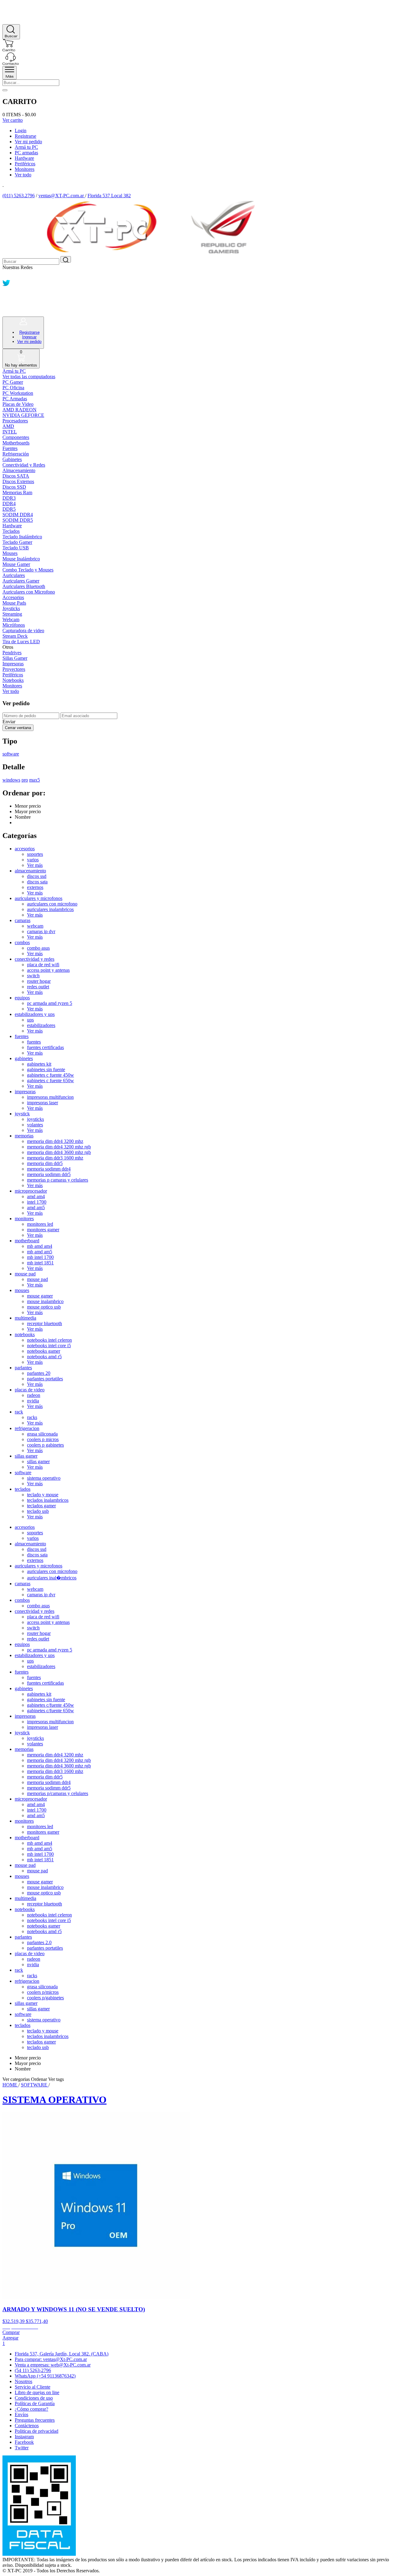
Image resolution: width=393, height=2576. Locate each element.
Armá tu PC (26, 147)
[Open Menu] (10, 73)
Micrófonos (14, 625)
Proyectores (14, 669)
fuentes (22, 1036)
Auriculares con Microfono (29, 592)
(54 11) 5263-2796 (33, 2370)
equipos (22, 998)
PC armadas (26, 153)
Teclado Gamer (17, 542)
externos (35, 887)
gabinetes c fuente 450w (51, 1075)
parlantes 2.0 (39, 1942)
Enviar (9, 722)
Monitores (25, 169)
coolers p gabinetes (45, 1445)
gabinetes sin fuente (46, 1069)
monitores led (40, 1224)
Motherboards (16, 443)
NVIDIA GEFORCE (23, 415)
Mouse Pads (14, 603)
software (11, 754)
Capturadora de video (23, 631)
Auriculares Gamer (21, 581)
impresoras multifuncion (50, 1097)
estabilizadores (41, 1025)
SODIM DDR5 (18, 520)
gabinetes (24, 1058)
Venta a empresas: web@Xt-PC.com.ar (53, 2365)
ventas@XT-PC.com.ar (61, 196)
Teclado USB (16, 548)
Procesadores (15, 421)
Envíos (21, 2415)
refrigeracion (27, 1428)
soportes (35, 854)
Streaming (12, 614)
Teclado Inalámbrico (22, 537)
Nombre (23, 817)
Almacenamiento (19, 470)
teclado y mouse (43, 1495)
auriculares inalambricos (50, 909)
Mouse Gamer (16, 564)
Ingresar (29, 337)
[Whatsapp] (6, 276)
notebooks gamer (44, 1351)
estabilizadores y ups (35, 1014)
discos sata (37, 882)
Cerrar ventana (18, 728)
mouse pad (25, 1274)
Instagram (24, 2437)
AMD (8, 426)
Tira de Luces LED (21, 642)
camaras (23, 920)
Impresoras (13, 664)
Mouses (10, 553)
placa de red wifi (43, 965)
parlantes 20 (39, 1373)
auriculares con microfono (52, 904)
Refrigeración (16, 454)
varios (33, 860)
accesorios (25, 849)
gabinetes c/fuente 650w (51, 1711)
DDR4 (9, 504)
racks (32, 1417)
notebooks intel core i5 (49, 1346)
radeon (34, 1395)
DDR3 (9, 498)
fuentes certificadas (45, 1047)
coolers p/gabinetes (45, 1998)
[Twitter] (6, 285)
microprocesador (31, 1191)
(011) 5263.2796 (19, 196)
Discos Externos (18, 481)
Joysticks (11, 608)
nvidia (33, 1401)
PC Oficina (13, 388)
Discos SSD (14, 487)
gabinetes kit (39, 1064)
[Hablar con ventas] (7, 10)
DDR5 (9, 509)
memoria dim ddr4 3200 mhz (55, 1141)
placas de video (30, 1390)
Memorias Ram (17, 492)
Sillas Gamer (15, 658)
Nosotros (23, 2381)
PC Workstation (18, 393)
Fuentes (10, 448)
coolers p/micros (43, 1992)
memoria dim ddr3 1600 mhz (55, 1158)
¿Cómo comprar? (31, 2409)
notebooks (25, 1334)
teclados (23, 1489)
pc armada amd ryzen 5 (50, 1003)
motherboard (27, 1241)
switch (33, 976)
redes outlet (38, 987)
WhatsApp (45, 2376)
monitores (24, 1219)
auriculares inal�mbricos (52, 1578)
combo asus (38, 948)
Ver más (35, 865)
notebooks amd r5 (44, 1357)
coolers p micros (43, 1439)
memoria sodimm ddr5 (49, 1174)
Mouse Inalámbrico (21, 559)
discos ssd (37, 876)
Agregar (10, 2338)
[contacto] (11, 63)
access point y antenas (48, 970)
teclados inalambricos (48, 1500)
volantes (35, 1125)
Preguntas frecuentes (35, 2420)
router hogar (39, 981)
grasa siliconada (42, 1434)
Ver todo (23, 175)
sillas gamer (26, 1456)
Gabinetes (12, 459)
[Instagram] (6, 303)
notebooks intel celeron (49, 1340)
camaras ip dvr (41, 931)
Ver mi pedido (28, 142)
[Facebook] (6, 294)
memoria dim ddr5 (45, 1163)
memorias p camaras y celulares (58, 1180)
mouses (22, 1290)
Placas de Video (18, 404)
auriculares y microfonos (39, 898)
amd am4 (36, 1196)
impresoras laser (43, 1103)
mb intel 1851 (40, 1263)
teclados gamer (41, 1506)
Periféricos (25, 164)
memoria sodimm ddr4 (49, 1169)
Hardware (24, 158)
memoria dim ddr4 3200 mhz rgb (59, 1147)
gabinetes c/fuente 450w (51, 1705)
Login (21, 131)
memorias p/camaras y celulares (58, 1793)
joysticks (35, 1119)
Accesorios (13, 597)
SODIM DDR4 (18, 515)
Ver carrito (13, 120)
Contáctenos (27, 2426)
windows (11, 780)
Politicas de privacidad (37, 2431)
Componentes (16, 437)
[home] (9, 21)
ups (30, 1020)
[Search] (11, 32)
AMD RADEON (19, 410)
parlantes (23, 1368)
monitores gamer (43, 1230)
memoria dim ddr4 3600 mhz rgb (59, 1152)
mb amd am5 (40, 1252)
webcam (35, 926)
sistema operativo (44, 1478)
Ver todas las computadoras (29, 377)
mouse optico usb (44, 1307)
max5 (35, 780)
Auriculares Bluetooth (24, 586)
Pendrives (12, 653)
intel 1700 (37, 1202)
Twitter (22, 2448)
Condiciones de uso (34, 2398)
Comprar (11, 2332)
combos (22, 942)
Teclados (11, 531)
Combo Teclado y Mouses (28, 570)
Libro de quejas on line (37, 2392)
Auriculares (14, 575)
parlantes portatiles (45, 1379)
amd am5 (36, 1207)
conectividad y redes (35, 959)
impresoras (25, 1092)
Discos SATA (16, 476)
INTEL (10, 432)
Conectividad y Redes (24, 465)
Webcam (11, 619)
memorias (24, 1136)
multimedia (25, 1318)
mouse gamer (40, 1296)
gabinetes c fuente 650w (51, 1080)
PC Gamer (13, 382)
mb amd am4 (40, 1246)
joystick (22, 1114)
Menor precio (28, 806)
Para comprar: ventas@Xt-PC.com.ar (51, 2359)
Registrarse (25, 136)
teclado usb (38, 1511)
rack (19, 1412)
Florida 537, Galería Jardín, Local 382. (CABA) (62, 2354)
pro (25, 780)
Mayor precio (28, 811)
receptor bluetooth (45, 1323)
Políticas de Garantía (35, 2403)
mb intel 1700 (40, 1257)
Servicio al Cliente (33, 2387)
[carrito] (9, 50)
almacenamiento (30, 871)
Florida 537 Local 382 (109, 196)
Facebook (24, 2442)
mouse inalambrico (45, 1301)
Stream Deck (15, 636)
